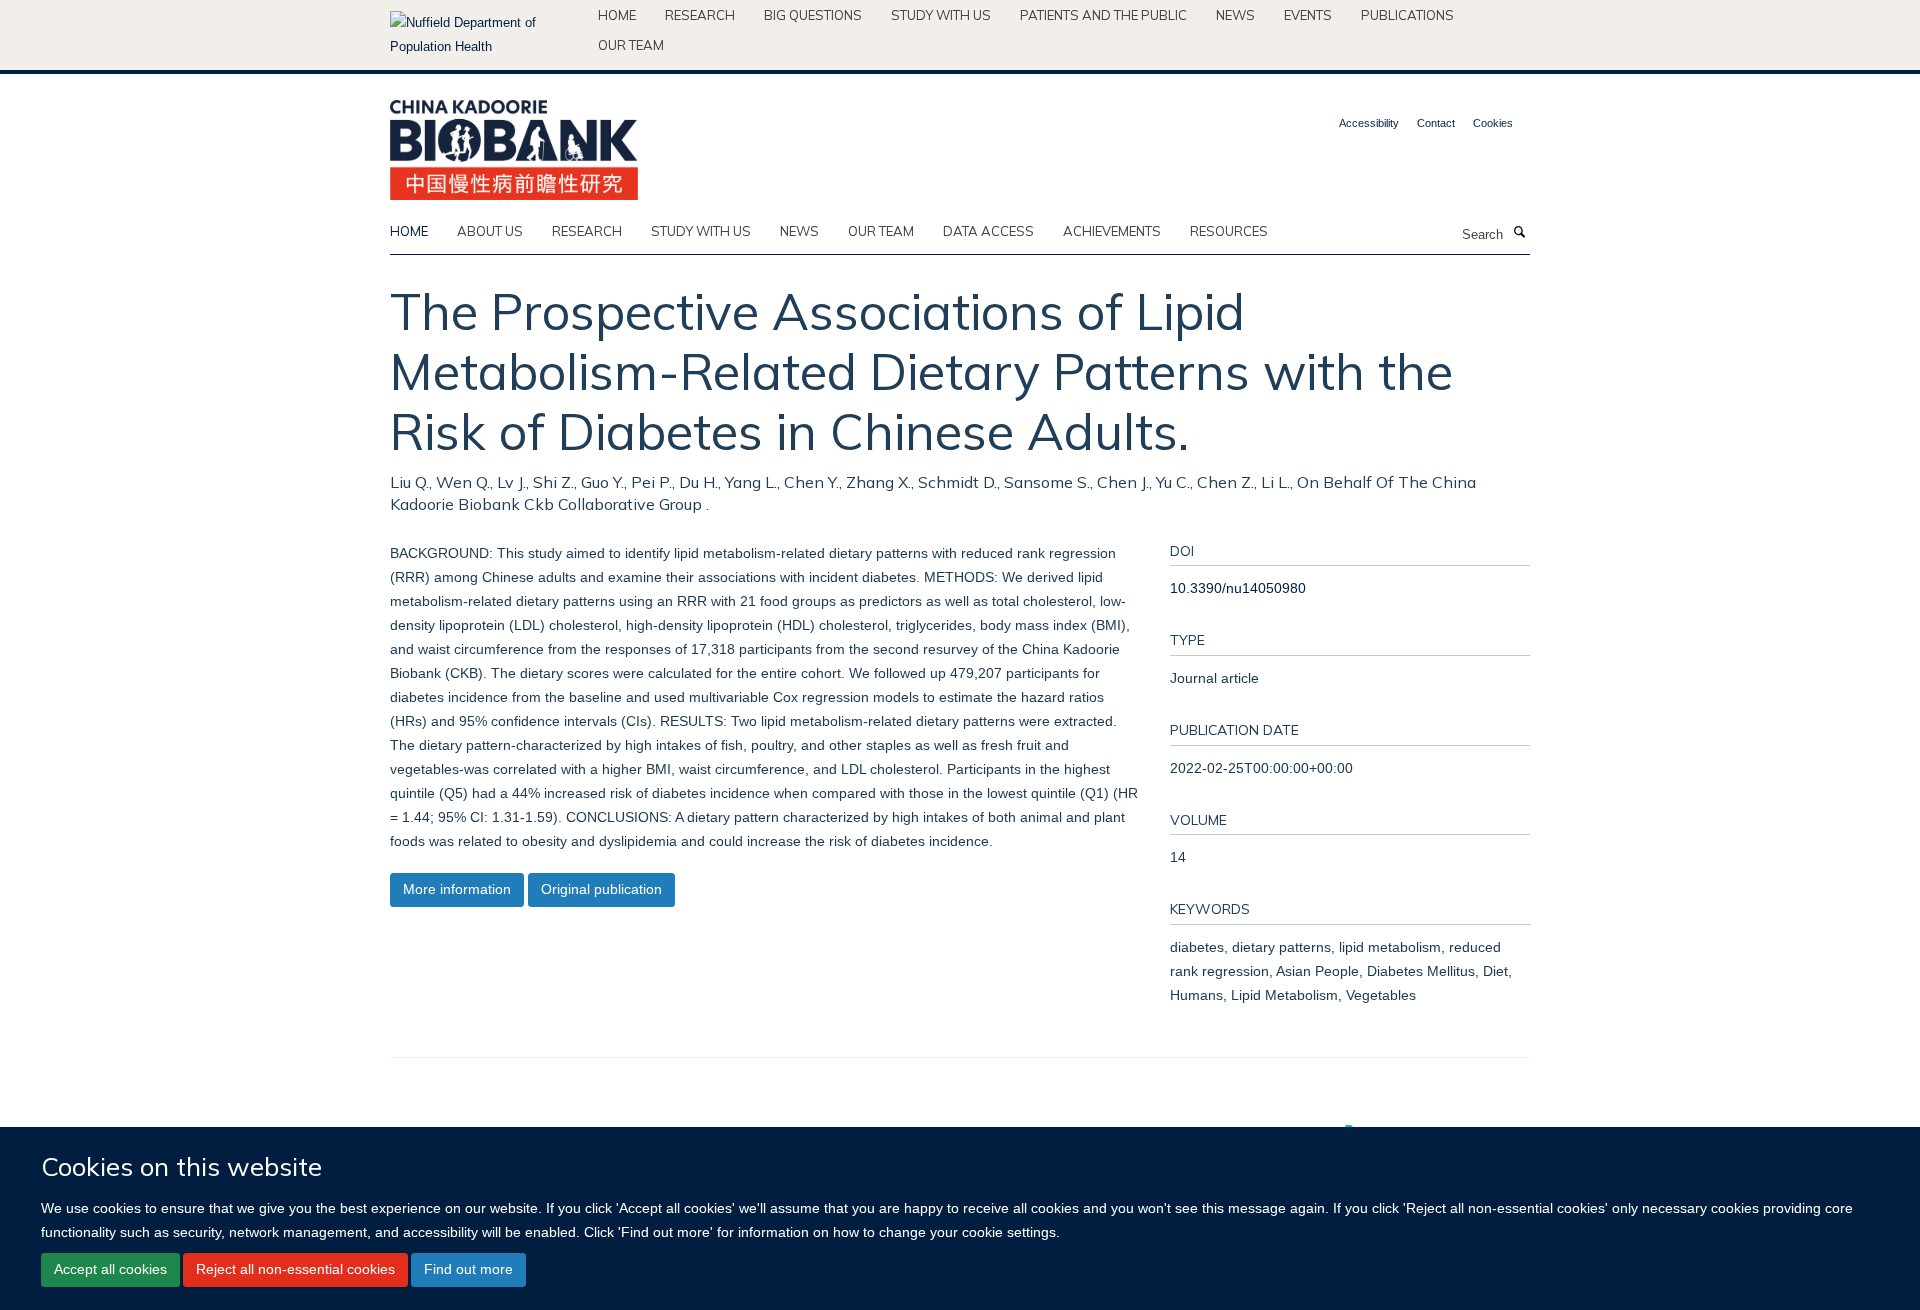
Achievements (1112, 231)
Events (1308, 15)
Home (617, 15)
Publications (1407, 15)
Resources (1229, 231)
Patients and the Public (1103, 15)
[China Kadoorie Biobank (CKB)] (514, 143)
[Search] (1519, 233)
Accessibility (1369, 123)
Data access (988, 231)
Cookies (1493, 123)
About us (490, 231)
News (1235, 15)
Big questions (813, 15)
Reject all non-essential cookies (295, 1270)
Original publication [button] (601, 889)
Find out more (468, 1270)
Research (700, 15)
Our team (631, 45)
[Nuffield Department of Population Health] (486, 35)
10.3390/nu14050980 (1238, 588)
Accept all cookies (110, 1270)
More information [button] (457, 889)
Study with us (941, 15)
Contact (1436, 123)
